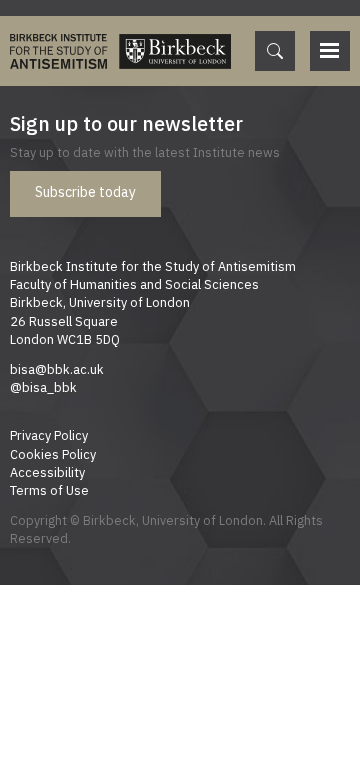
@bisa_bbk (43, 387)
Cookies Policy (53, 454)
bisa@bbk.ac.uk (57, 369)
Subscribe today (85, 192)
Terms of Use (49, 490)
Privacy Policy (49, 435)
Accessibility (47, 472)
